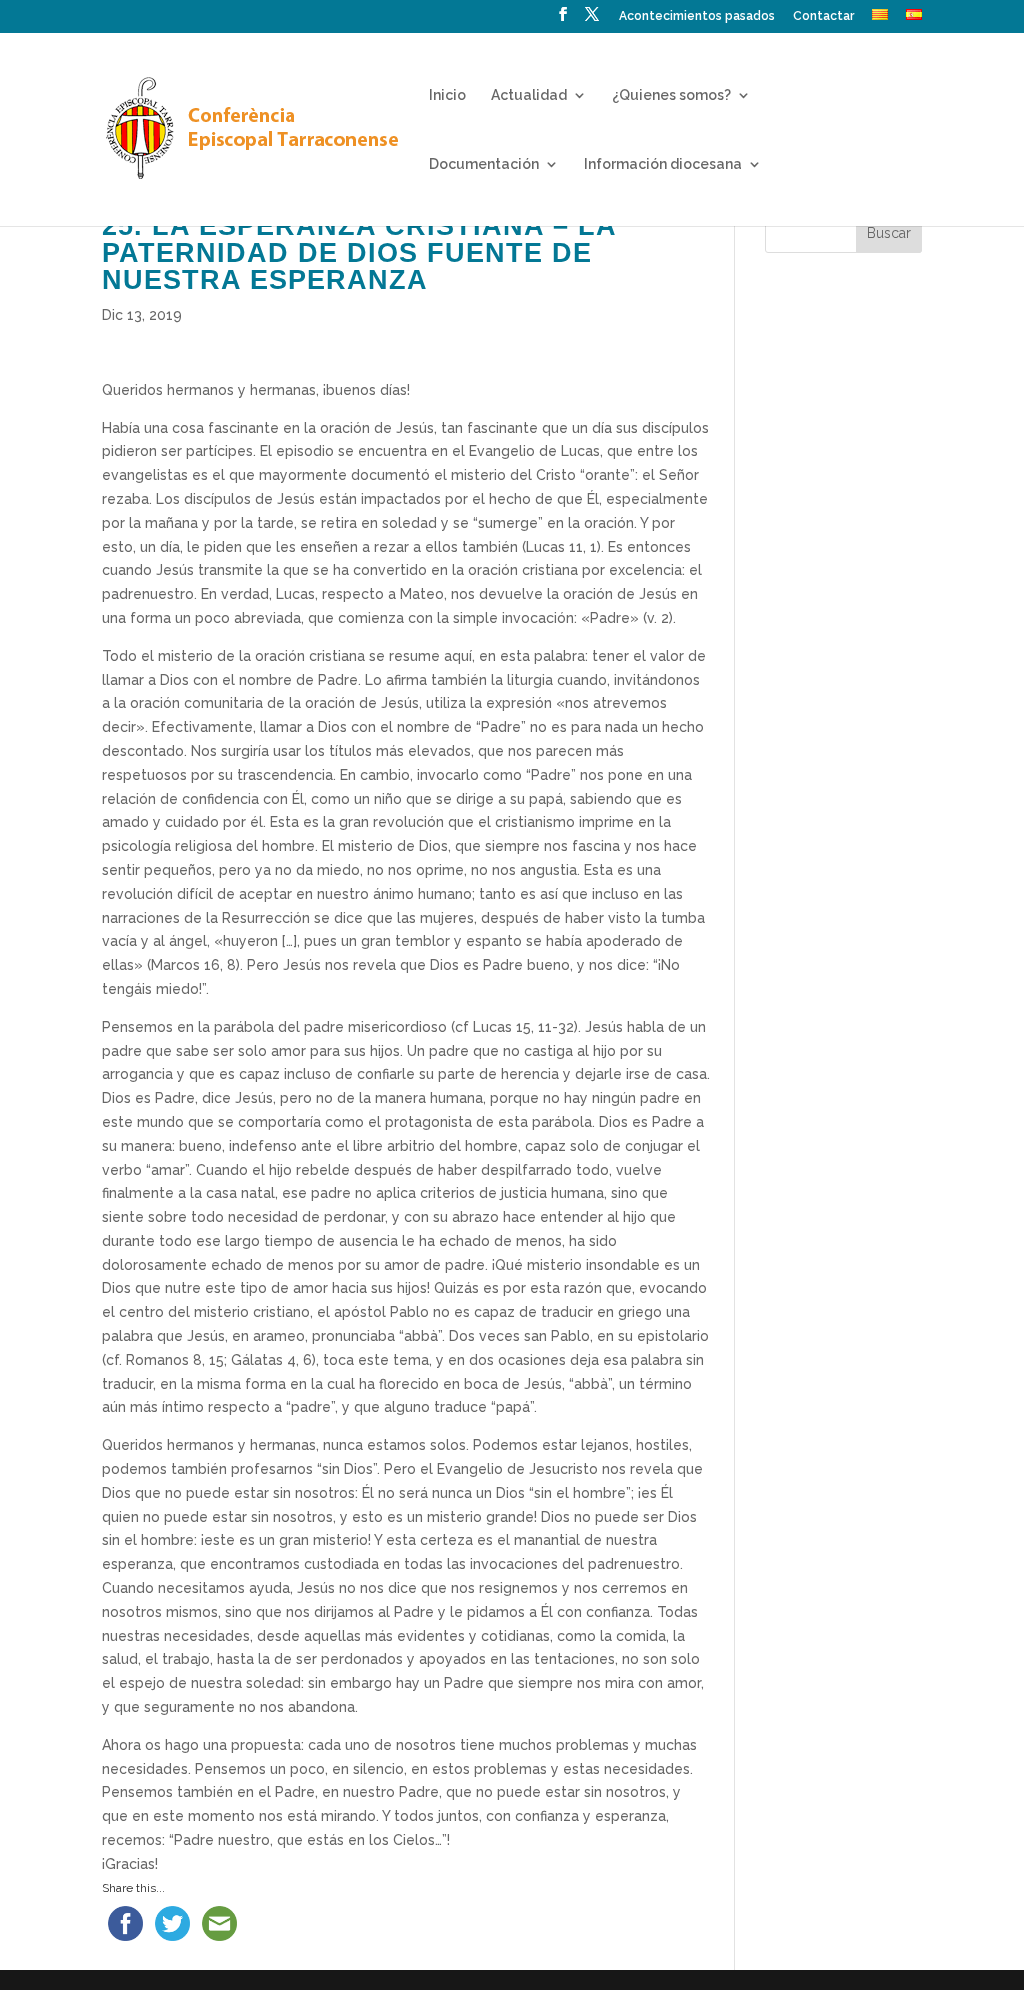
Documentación (484, 164)
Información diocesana (663, 164)
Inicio (447, 95)
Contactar (823, 16)
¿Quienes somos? (671, 95)
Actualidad (529, 95)
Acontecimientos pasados (697, 16)
